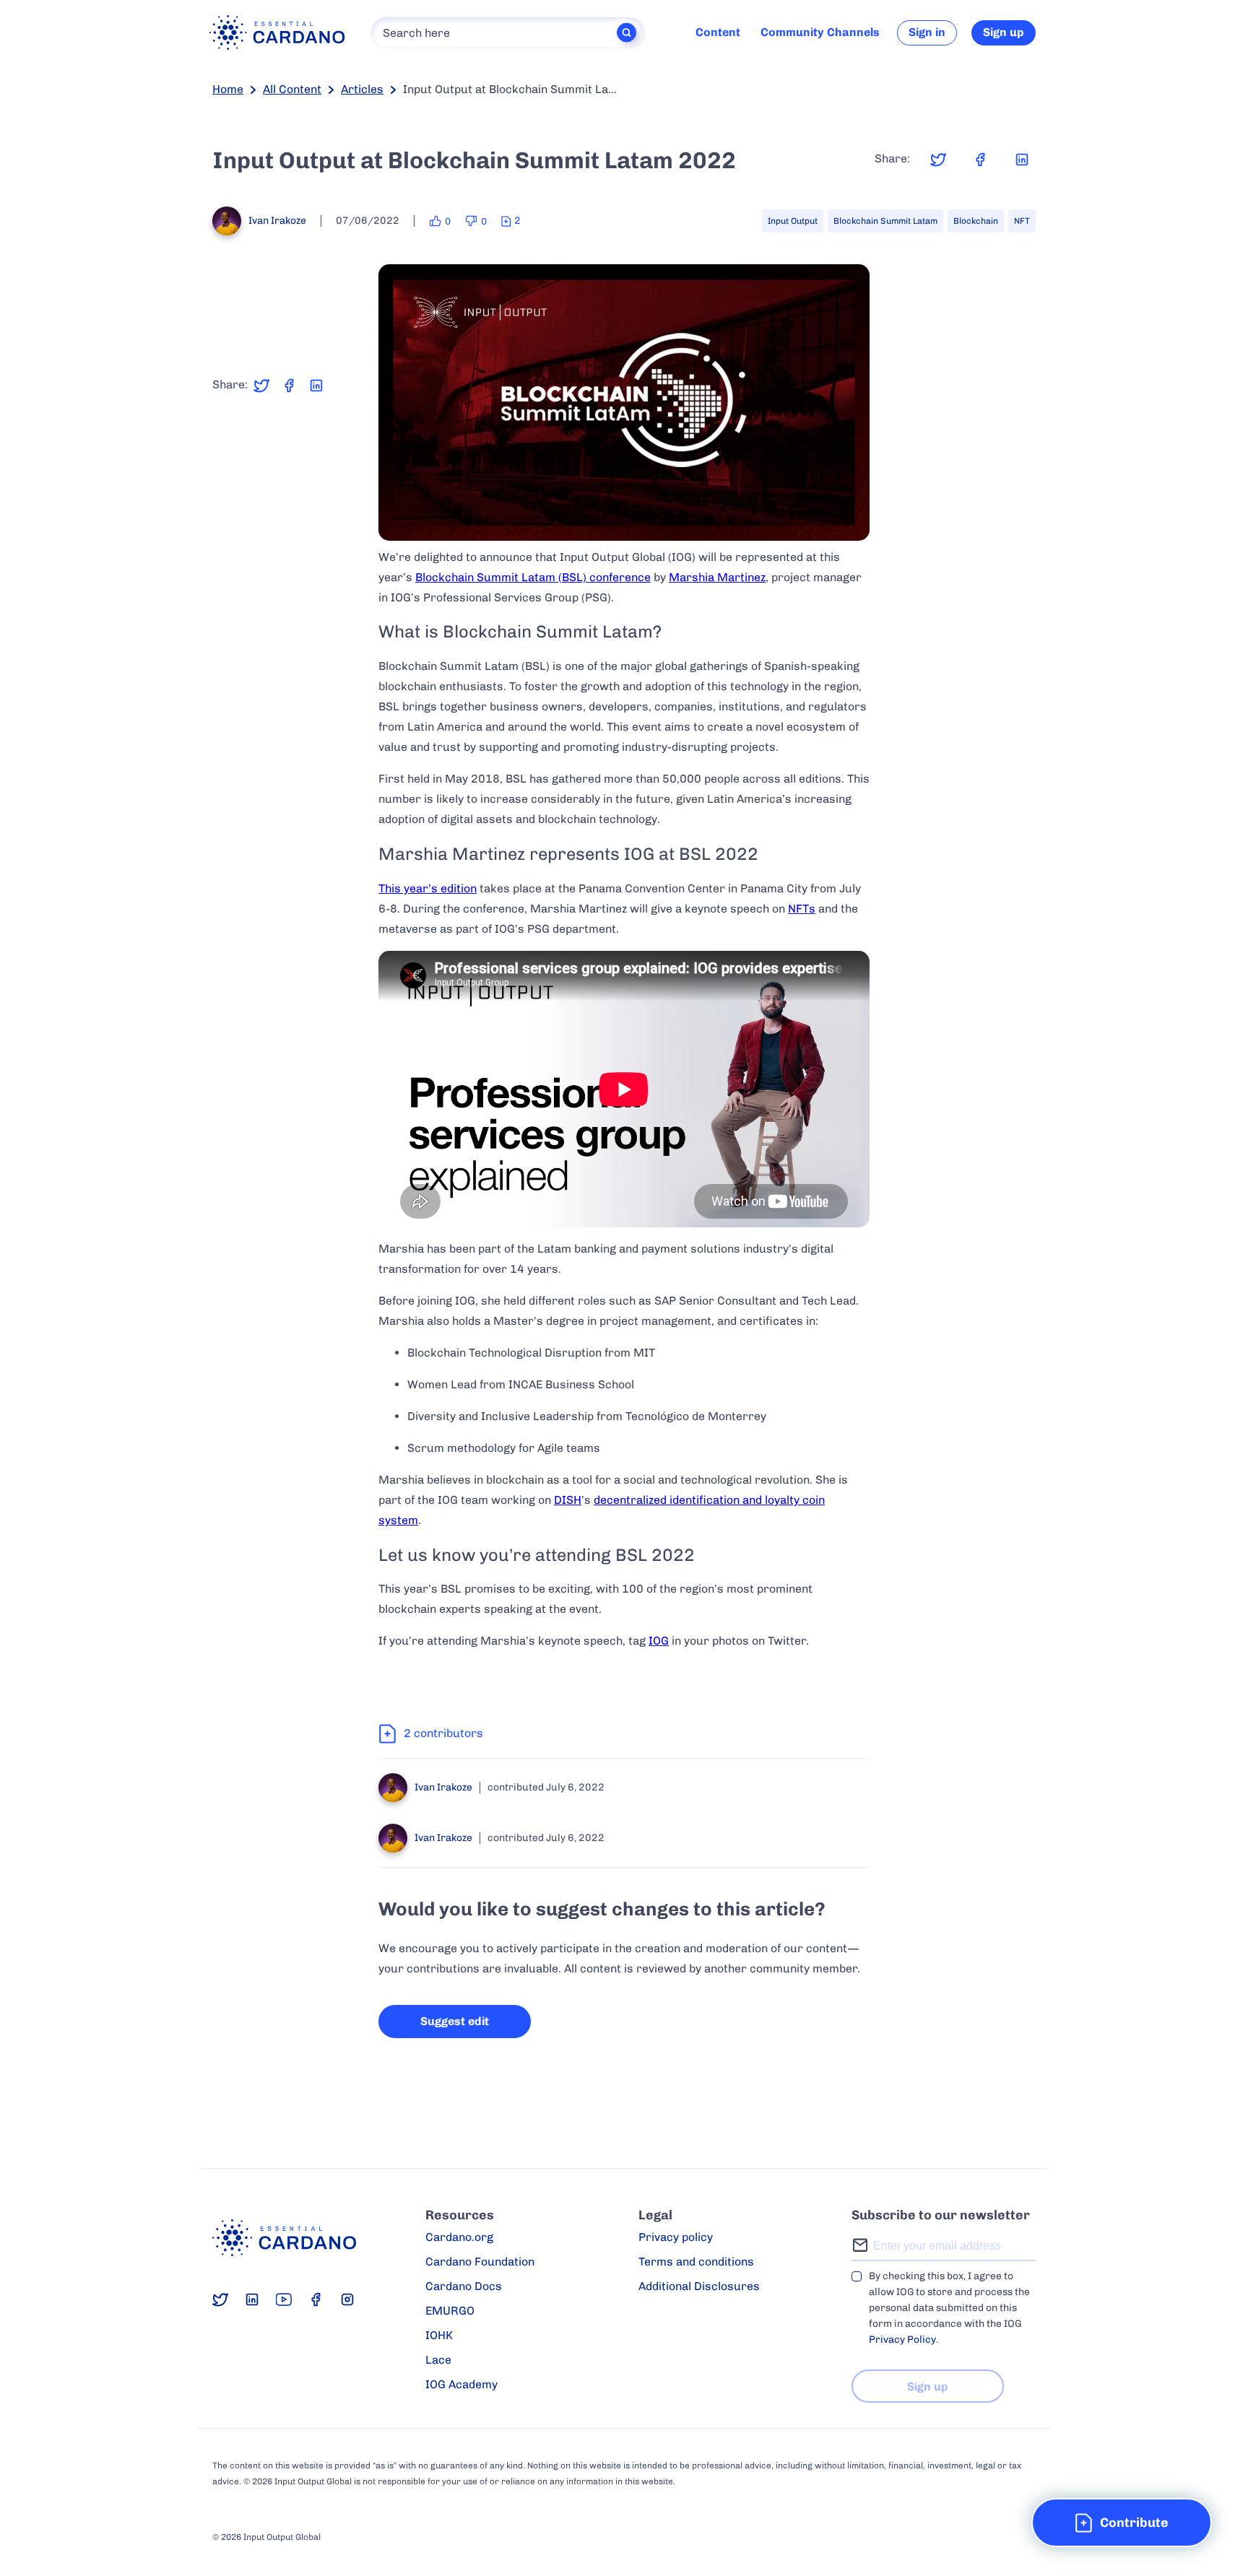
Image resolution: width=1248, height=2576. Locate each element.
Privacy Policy (902, 2340)
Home (228, 89)
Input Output (793, 221)
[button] (1122, 2523)
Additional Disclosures (699, 2286)
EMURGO (450, 2311)
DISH (568, 1500)
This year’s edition (428, 888)
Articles (362, 89)
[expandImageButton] (850, 520)
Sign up (1004, 32)
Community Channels (820, 32)
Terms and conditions (696, 2262)
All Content (292, 89)
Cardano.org (459, 2237)
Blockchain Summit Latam (885, 221)
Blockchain (976, 221)
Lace (438, 2360)
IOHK (439, 2335)
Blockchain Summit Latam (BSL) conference (533, 577)
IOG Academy (461, 2384)
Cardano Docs (464, 2286)
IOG (659, 1641)
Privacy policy (676, 2237)
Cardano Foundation (480, 2262)
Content (718, 32)
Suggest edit (455, 2021)
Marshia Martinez (717, 577)
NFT (1022, 221)
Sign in (927, 32)
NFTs (802, 909)
